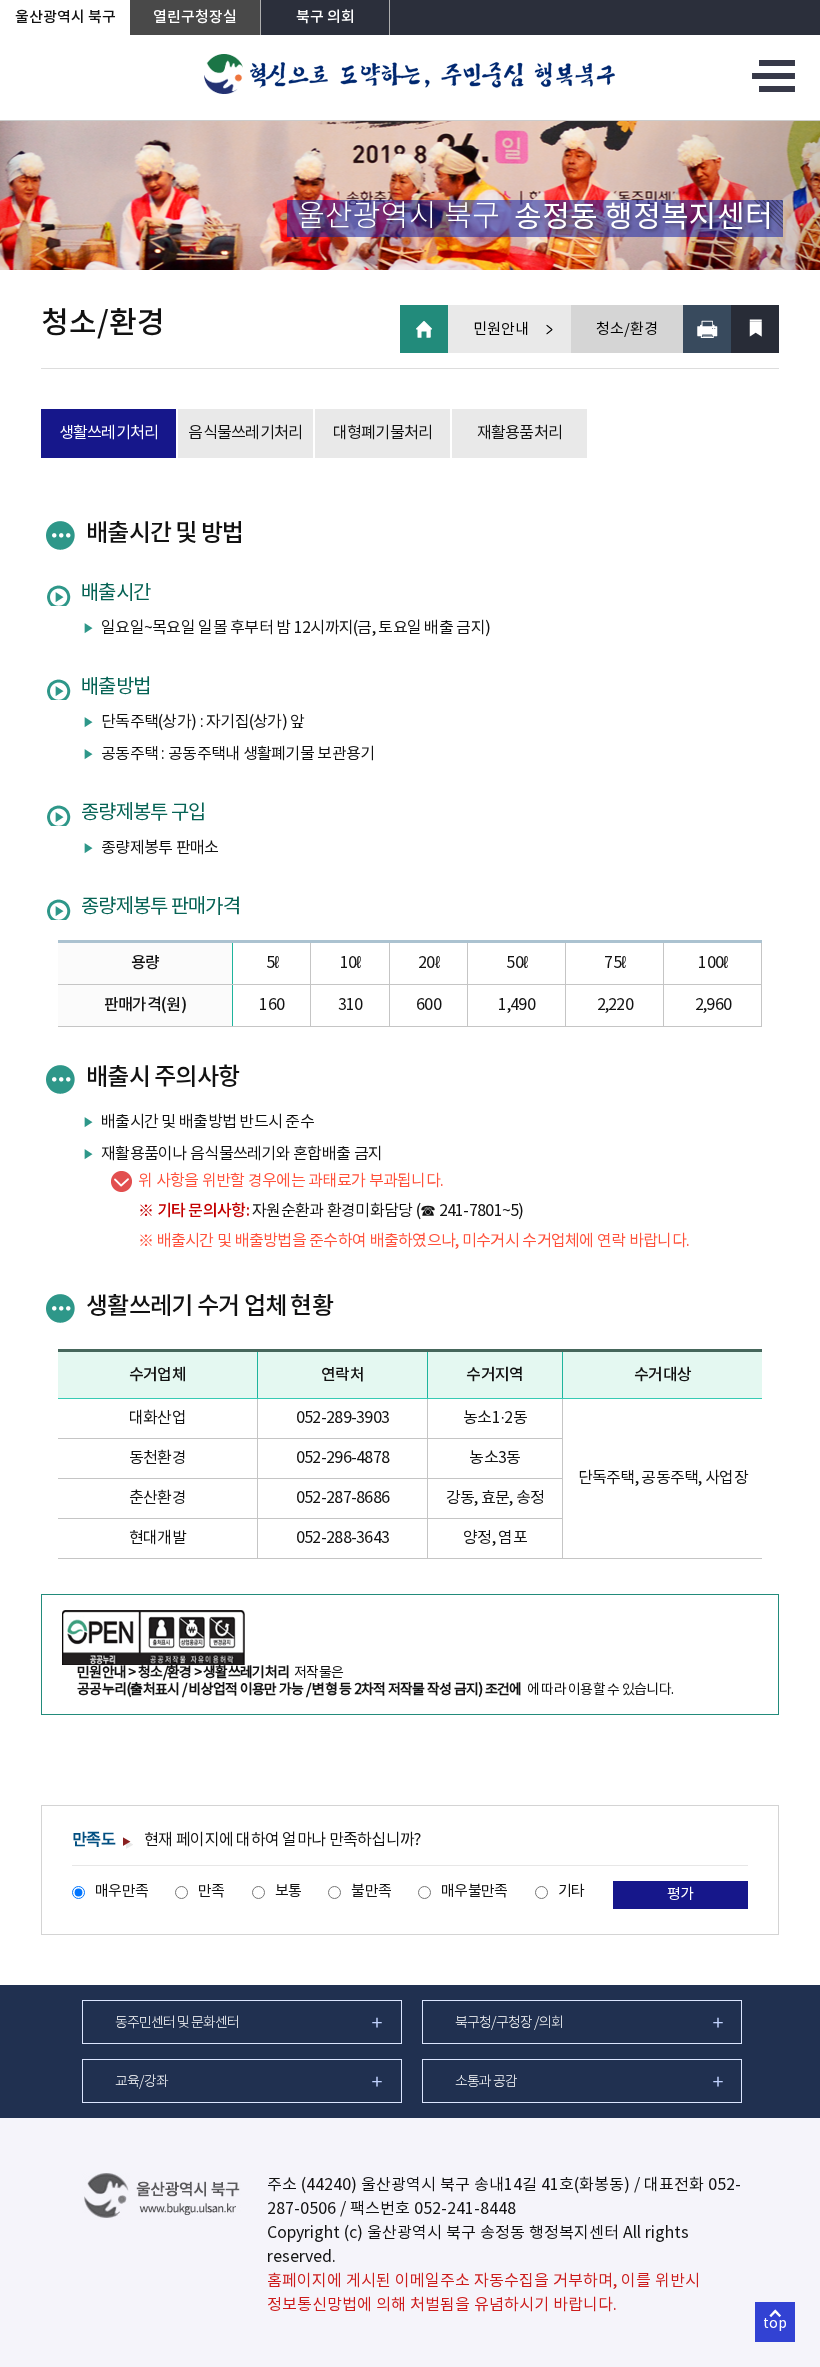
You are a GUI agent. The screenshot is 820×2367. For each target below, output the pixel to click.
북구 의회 (325, 17)
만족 (211, 1891)
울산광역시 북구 (65, 17)
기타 (571, 1891)
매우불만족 (474, 1891)
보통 (288, 1891)
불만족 (371, 1891)
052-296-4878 (342, 1458)
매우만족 (121, 1891)
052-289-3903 (342, 1418)
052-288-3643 (342, 1538)
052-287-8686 (342, 1498)
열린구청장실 (195, 17)
